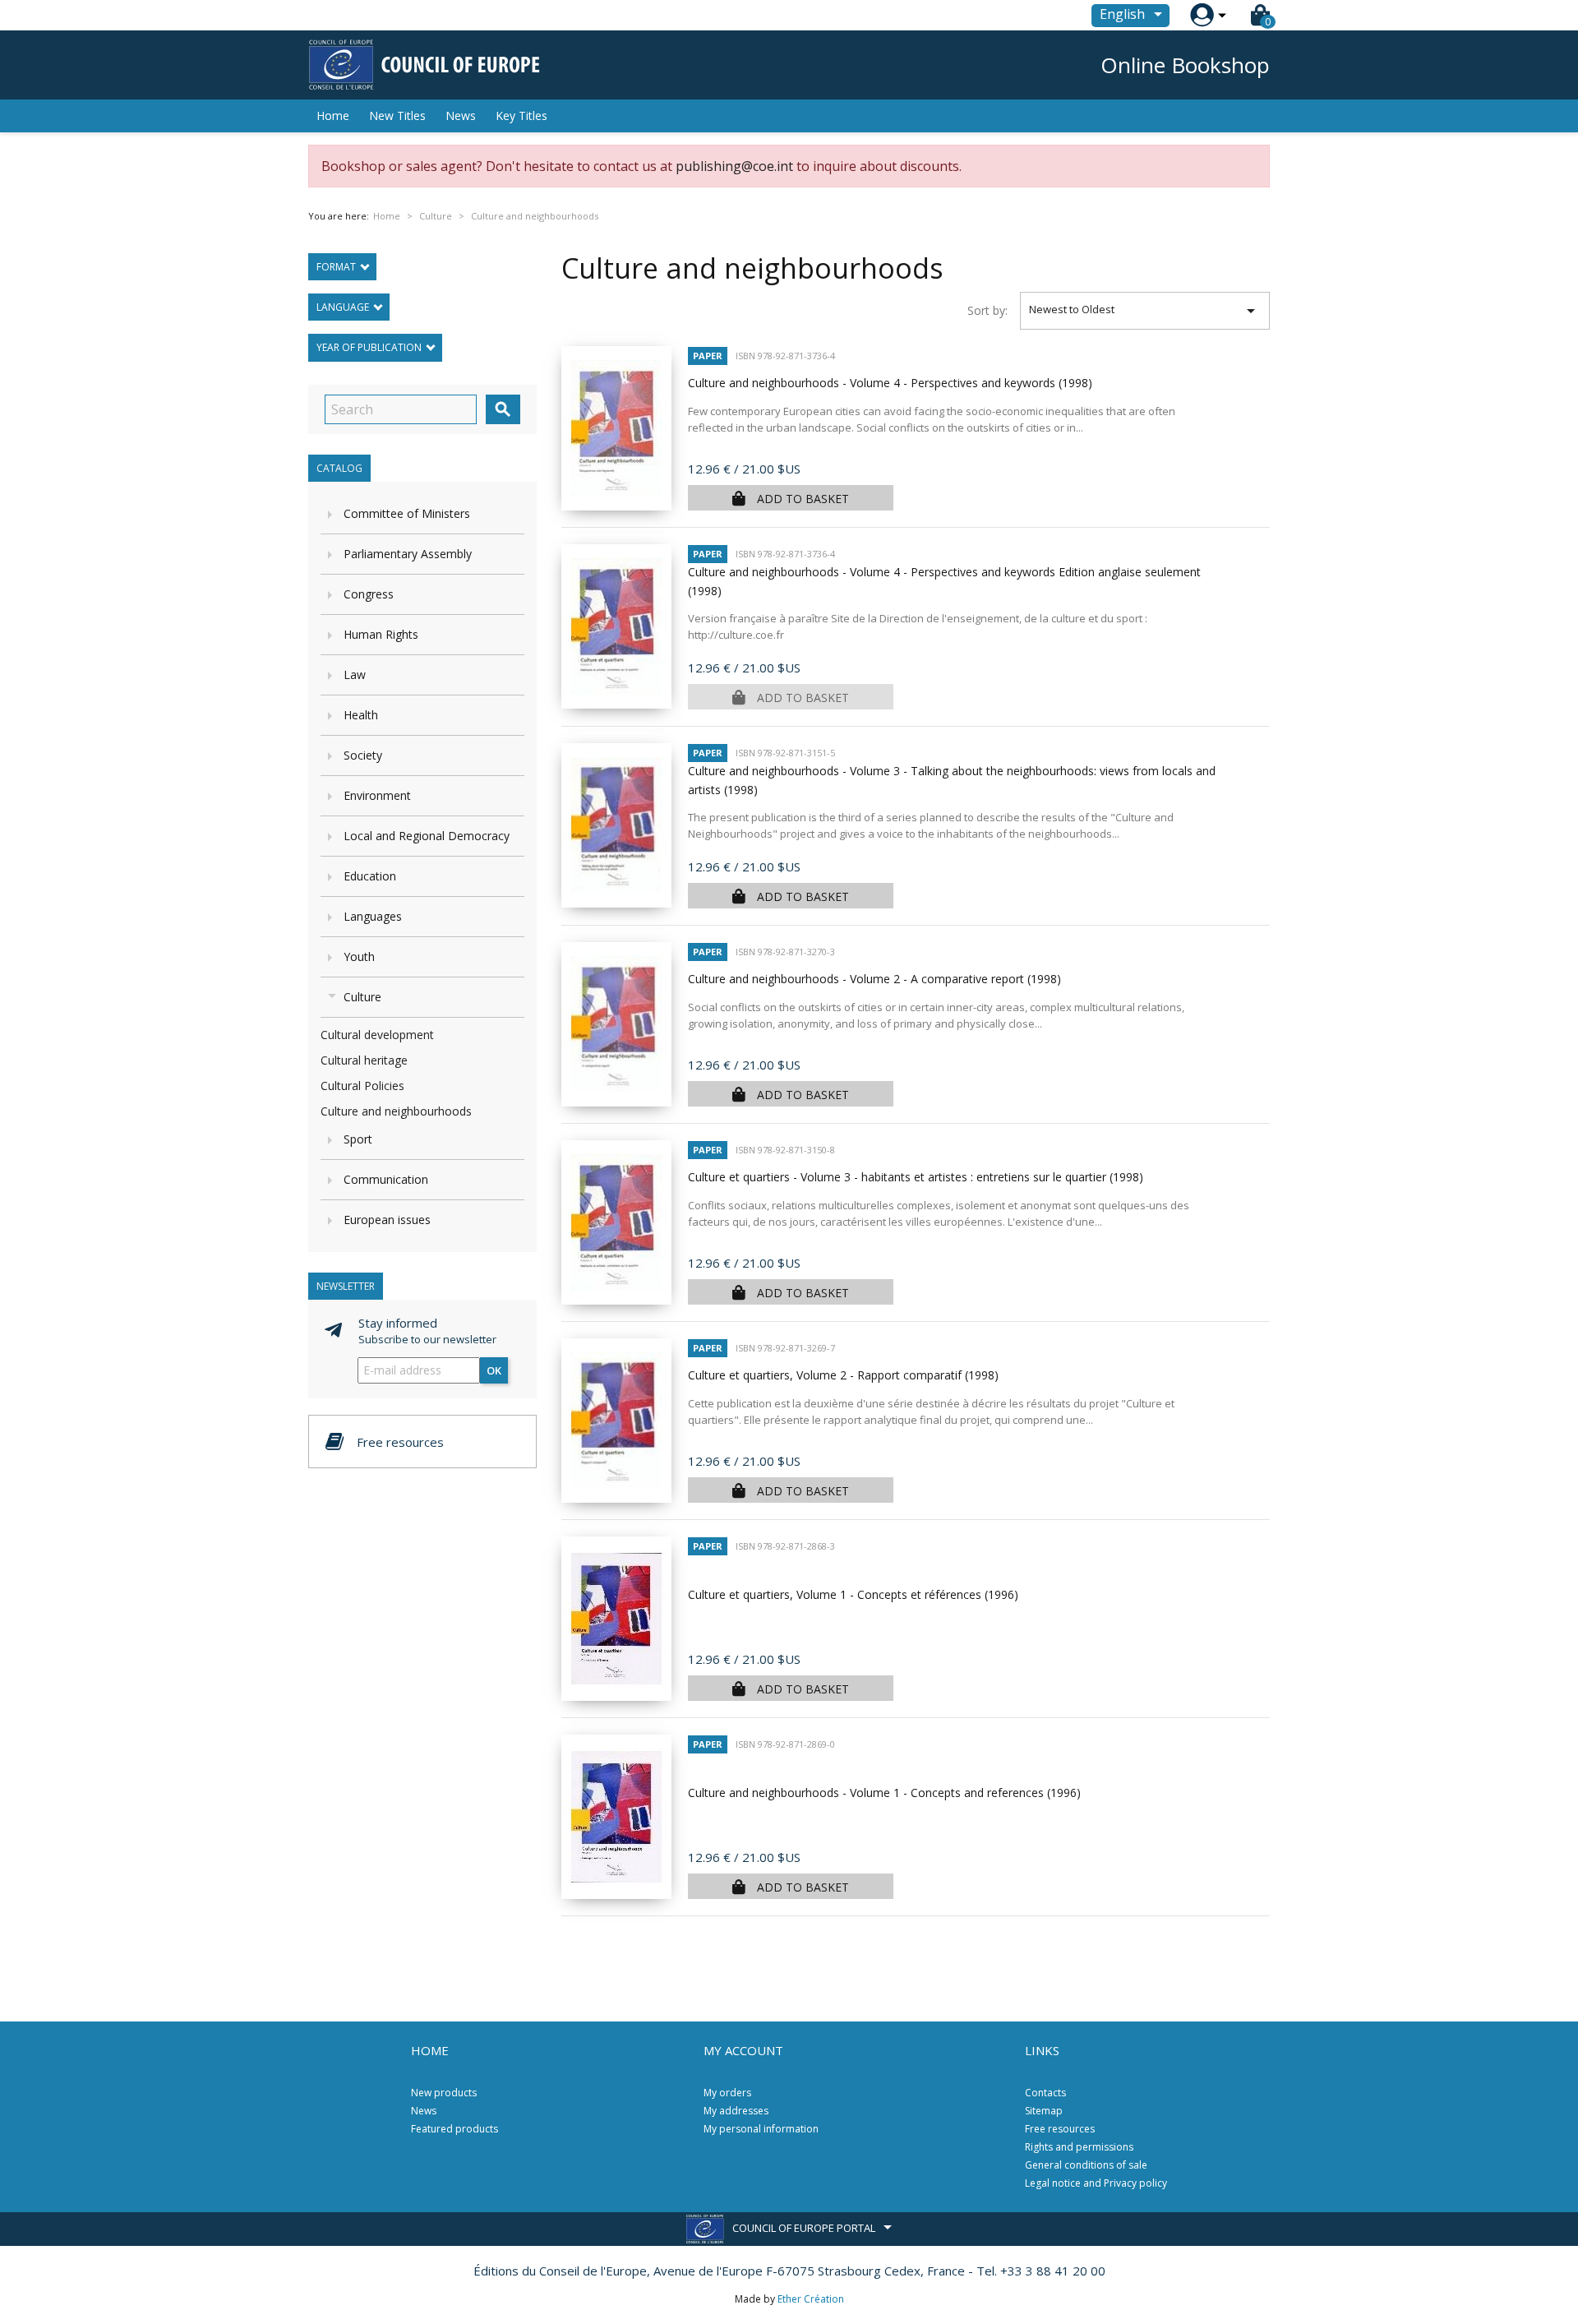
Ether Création (811, 2299)
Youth (359, 956)
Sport (358, 1139)
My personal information (761, 2129)
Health (361, 715)
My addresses (736, 2111)
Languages (373, 916)
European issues (387, 1220)
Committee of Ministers (407, 513)
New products (444, 2093)
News (461, 116)
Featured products (454, 2129)
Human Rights (381, 634)
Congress (369, 594)
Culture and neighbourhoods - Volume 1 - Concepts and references (884, 1793)
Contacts (1045, 2093)
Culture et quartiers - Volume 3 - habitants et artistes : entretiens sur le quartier (916, 1177)
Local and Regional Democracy (427, 836)
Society (363, 755)
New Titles (397, 116)
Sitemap (1044, 2111)
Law (355, 675)
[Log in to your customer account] (1202, 15)
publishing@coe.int (734, 166)
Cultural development (377, 1035)
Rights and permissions (1079, 2147)
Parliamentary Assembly (408, 554)
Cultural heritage (364, 1060)
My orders (727, 2093)
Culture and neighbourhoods (396, 1111)
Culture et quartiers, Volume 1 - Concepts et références (853, 1594)
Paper (708, 356)
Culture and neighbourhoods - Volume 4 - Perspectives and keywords (890, 383)
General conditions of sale (1086, 2165)
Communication (386, 1179)
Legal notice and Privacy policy (1096, 2183)
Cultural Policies (362, 1086)
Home (333, 116)
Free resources (1060, 2129)
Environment (377, 795)
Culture (362, 997)
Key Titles (521, 116)
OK (494, 1370)
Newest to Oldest (1145, 311)
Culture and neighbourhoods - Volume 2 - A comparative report (874, 979)
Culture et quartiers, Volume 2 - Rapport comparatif (843, 1375)
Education (370, 876)
